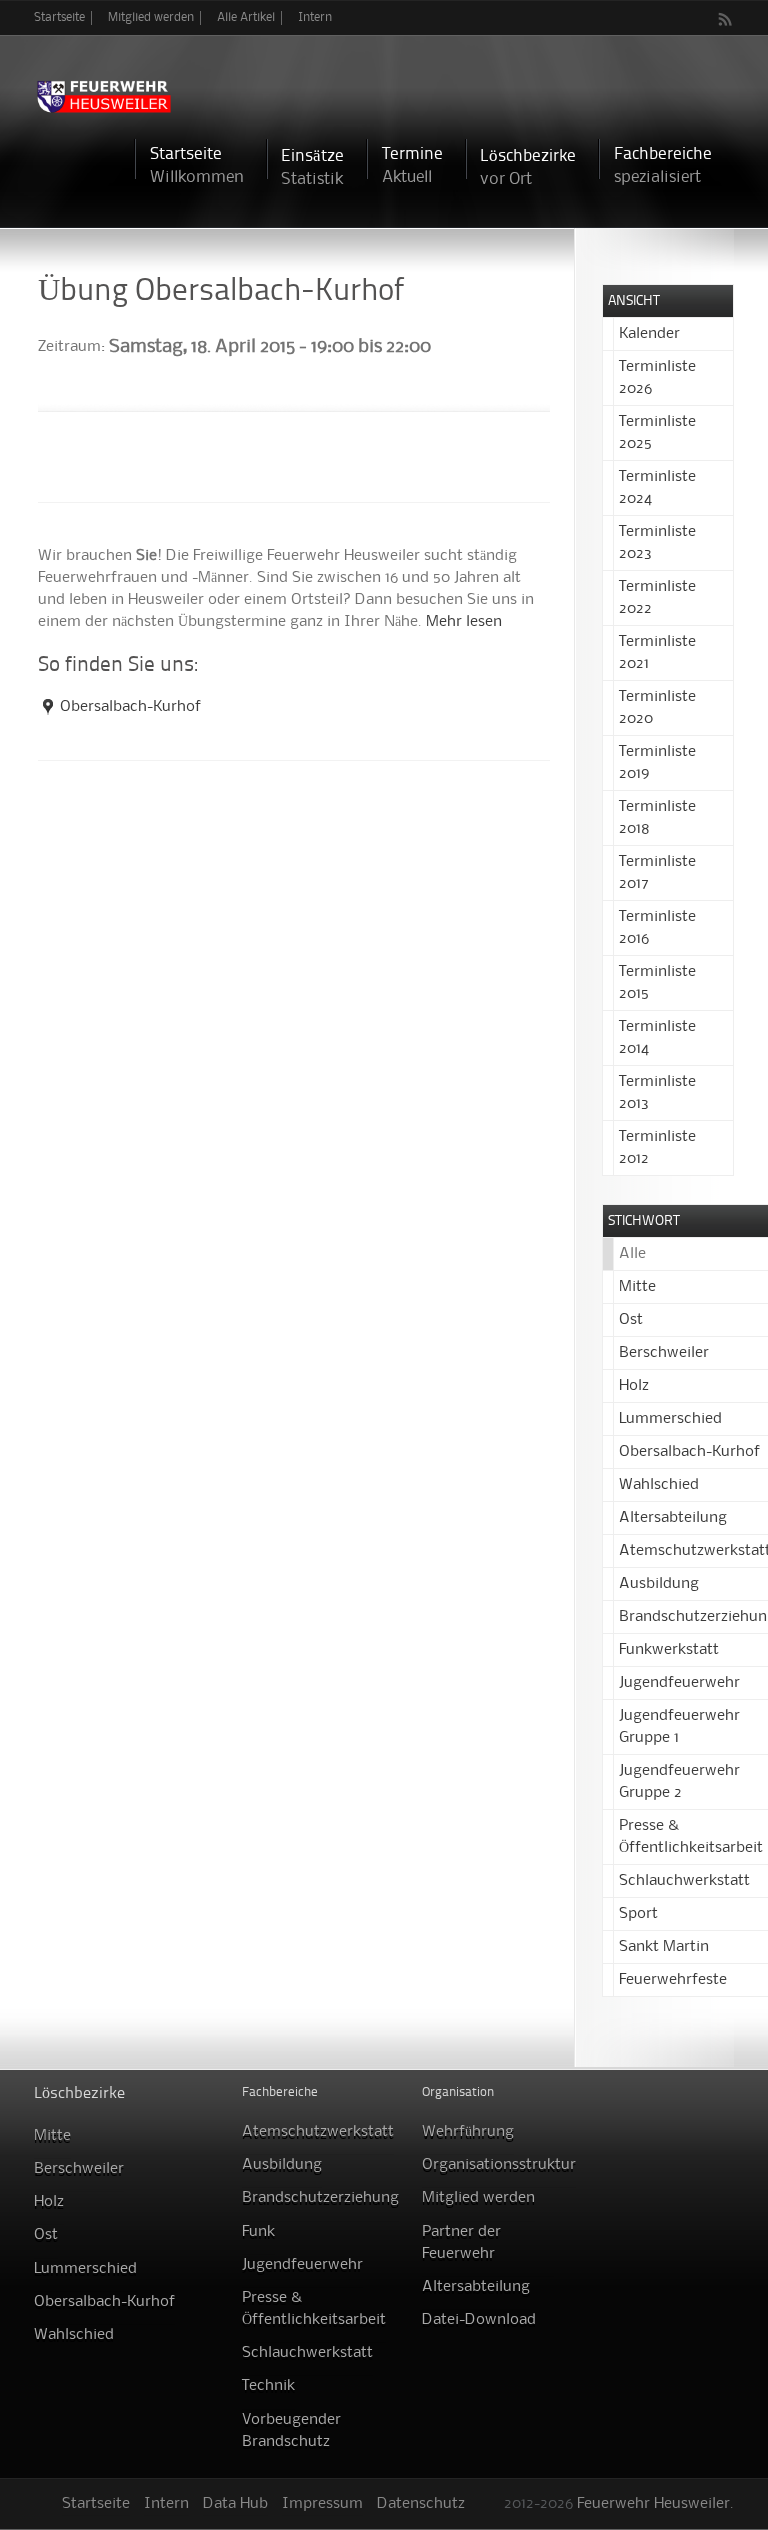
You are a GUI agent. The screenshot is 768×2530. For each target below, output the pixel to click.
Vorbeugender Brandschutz (291, 2431)
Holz (634, 1386)
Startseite (59, 17)
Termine (412, 165)
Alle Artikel (246, 17)
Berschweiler (664, 1353)
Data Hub (235, 2504)
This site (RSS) (726, 19)
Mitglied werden (151, 17)
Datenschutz (421, 2504)
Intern (315, 17)
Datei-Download (479, 2320)
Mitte (637, 1287)
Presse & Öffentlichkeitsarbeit (314, 2309)
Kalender (649, 334)
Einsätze (312, 167)
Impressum (322, 2504)
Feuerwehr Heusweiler (653, 2504)
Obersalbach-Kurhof (130, 707)
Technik (268, 2386)
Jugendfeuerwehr (679, 1683)
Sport (638, 1914)
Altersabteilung (673, 1518)
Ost (631, 1320)
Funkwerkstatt (669, 1650)
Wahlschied (659, 1485)
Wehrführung (468, 2132)
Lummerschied (670, 1419)
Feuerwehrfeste (673, 1980)
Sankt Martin (664, 1947)
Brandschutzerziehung (320, 2198)
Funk (258, 2232)
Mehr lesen (464, 622)
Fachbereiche (663, 165)
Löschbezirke (528, 167)
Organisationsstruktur (499, 2165)
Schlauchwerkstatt (684, 1881)
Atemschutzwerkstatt (318, 2132)
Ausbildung (659, 1584)
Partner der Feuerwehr (461, 2243)
